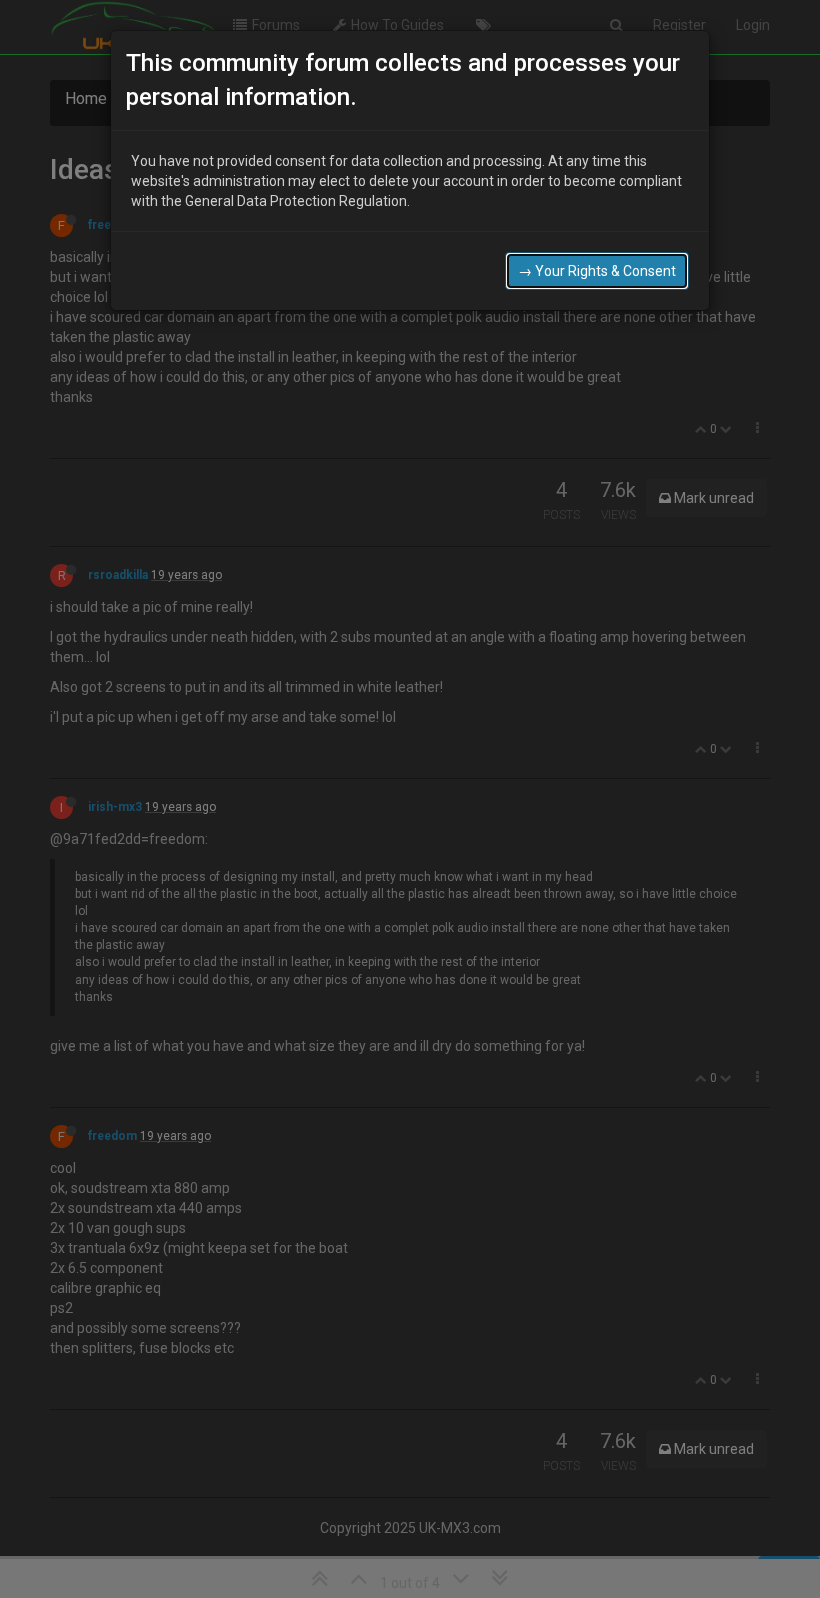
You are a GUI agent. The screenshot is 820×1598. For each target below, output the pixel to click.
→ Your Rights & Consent (597, 271)
